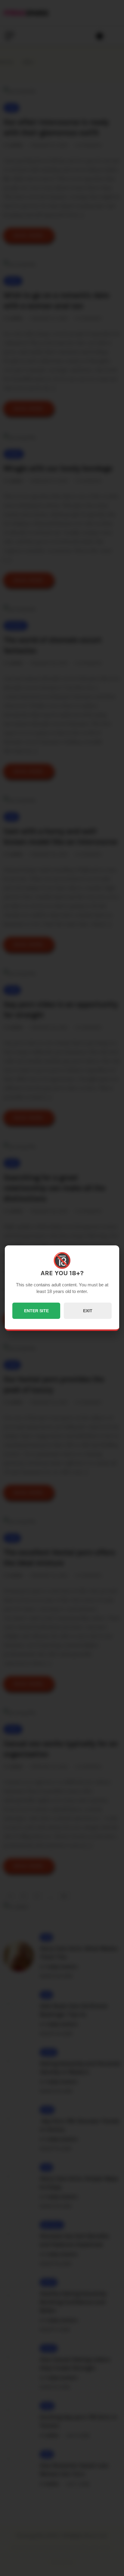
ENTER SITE (36, 1311)
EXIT (88, 1311)
